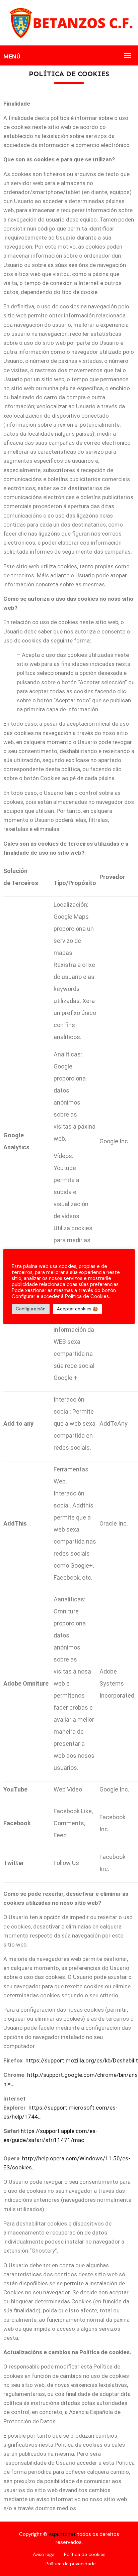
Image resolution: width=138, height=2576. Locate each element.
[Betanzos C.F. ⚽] (69, 22)
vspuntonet (62, 2534)
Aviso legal (44, 2554)
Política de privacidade (71, 2564)
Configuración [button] (31, 1309)
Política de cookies (85, 2554)
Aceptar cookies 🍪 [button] (77, 1309)
